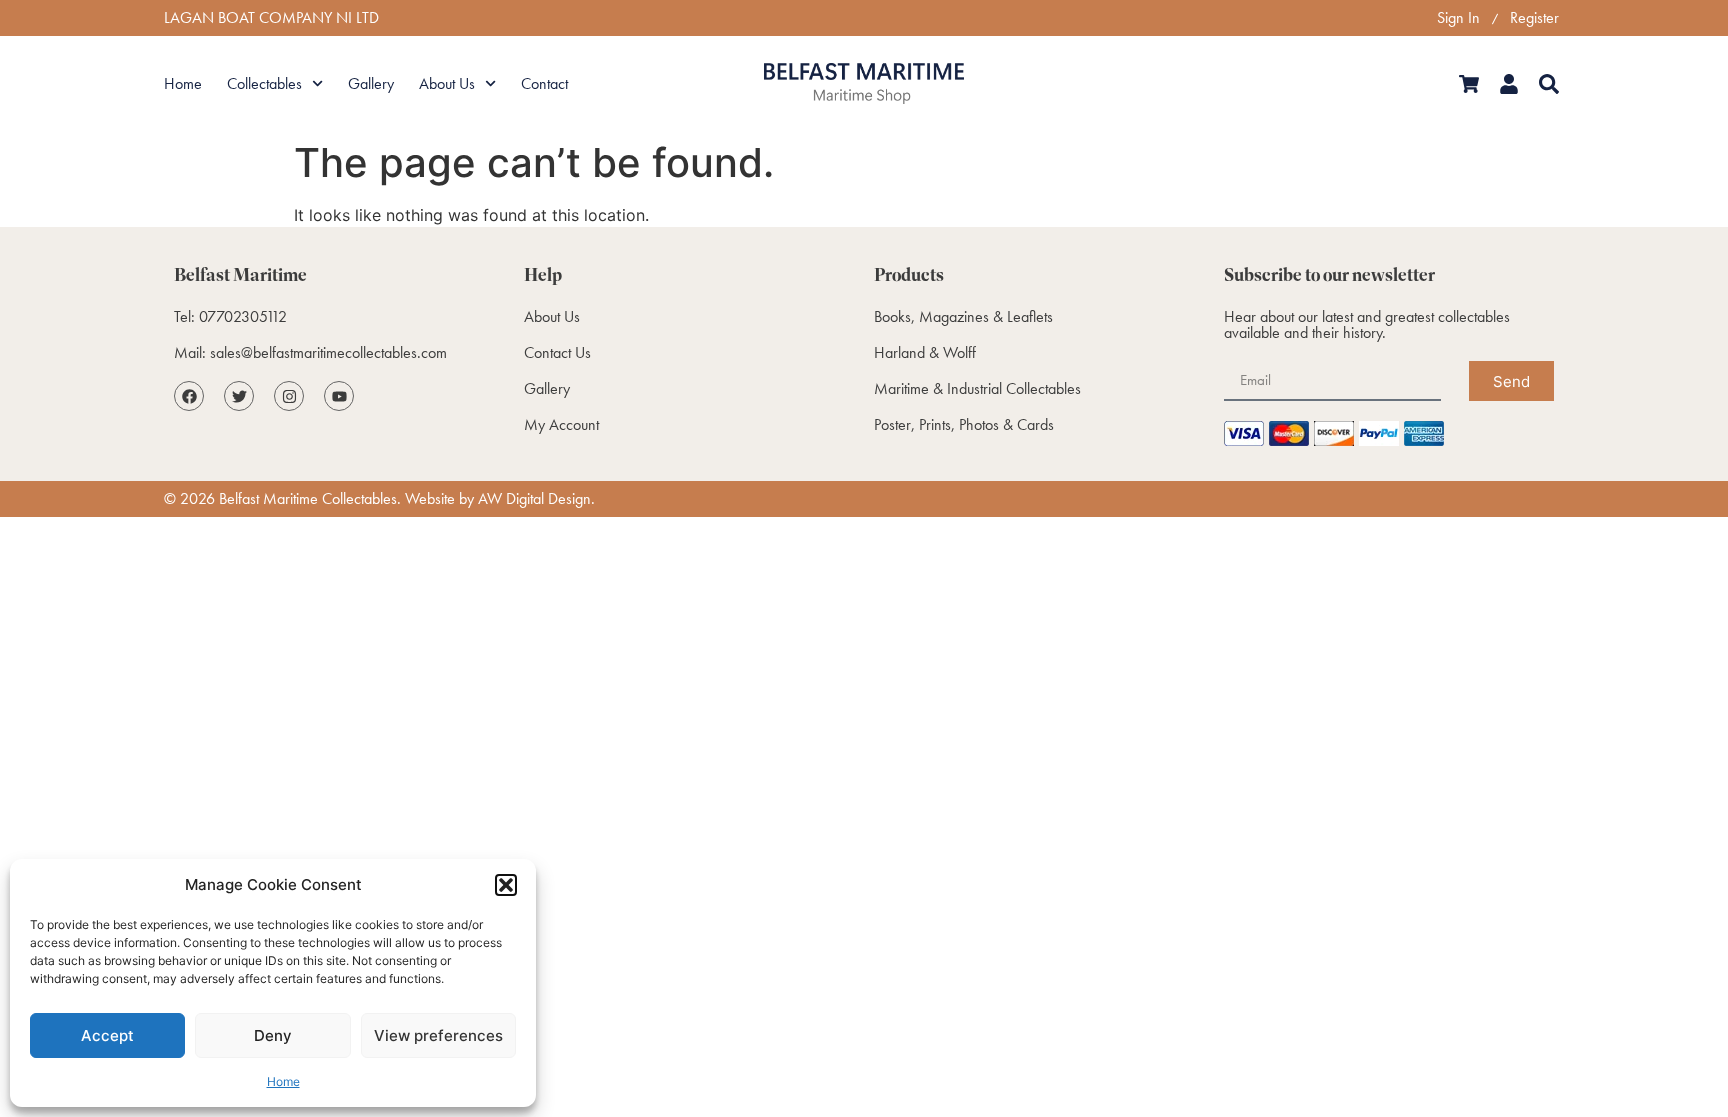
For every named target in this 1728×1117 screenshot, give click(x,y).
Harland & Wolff (925, 352)
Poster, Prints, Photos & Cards (964, 424)
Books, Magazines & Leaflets (963, 316)
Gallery (371, 83)
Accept (107, 1035)
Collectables (264, 83)
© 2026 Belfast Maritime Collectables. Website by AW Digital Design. (379, 498)
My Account (561, 424)
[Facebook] (189, 396)
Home (283, 1081)
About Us (447, 83)
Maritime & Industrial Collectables (977, 388)
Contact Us (557, 352)
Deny (273, 1035)
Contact (544, 83)
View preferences (438, 1035)
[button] (506, 885)
